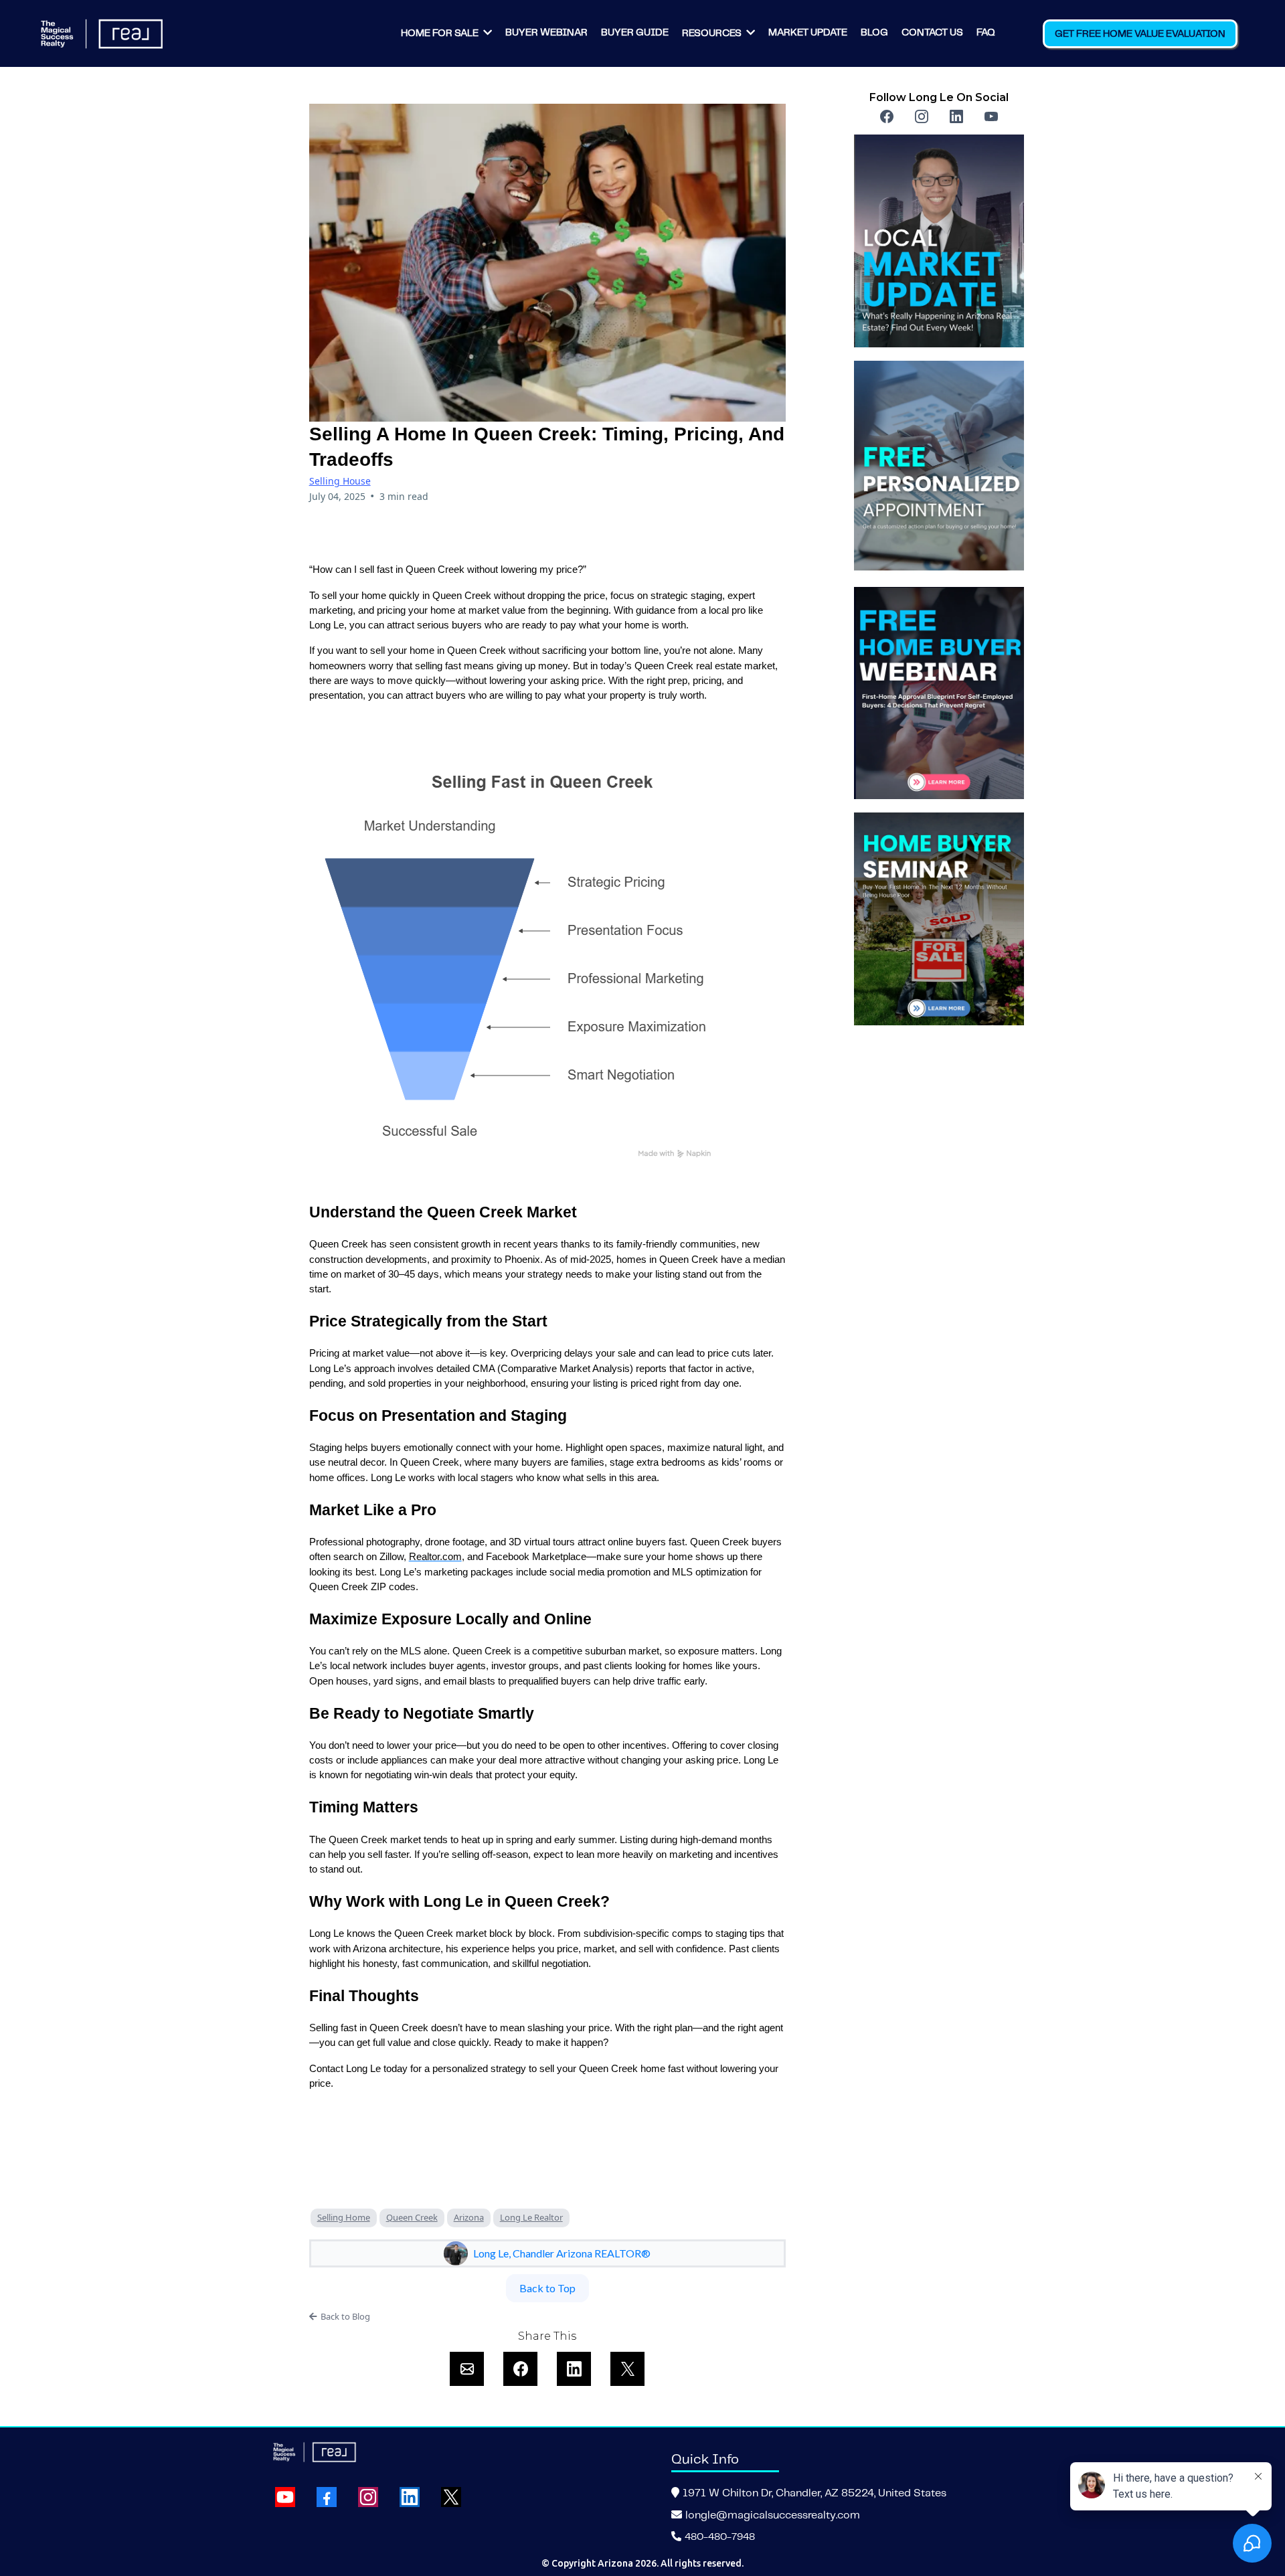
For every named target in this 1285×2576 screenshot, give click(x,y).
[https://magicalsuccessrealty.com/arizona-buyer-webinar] (939, 693)
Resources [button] (713, 33)
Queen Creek (412, 2217)
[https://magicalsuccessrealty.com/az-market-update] (939, 241)
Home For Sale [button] (441, 33)
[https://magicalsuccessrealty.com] (101, 34)
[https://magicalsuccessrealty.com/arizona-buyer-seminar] (939, 919)
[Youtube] (991, 116)
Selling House (340, 481)
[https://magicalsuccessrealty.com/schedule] (939, 467)
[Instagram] (922, 116)
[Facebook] (887, 116)
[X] (451, 2497)
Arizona (469, 2217)
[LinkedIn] (956, 116)
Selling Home (344, 2217)
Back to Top (547, 2288)
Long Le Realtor (531, 2217)
